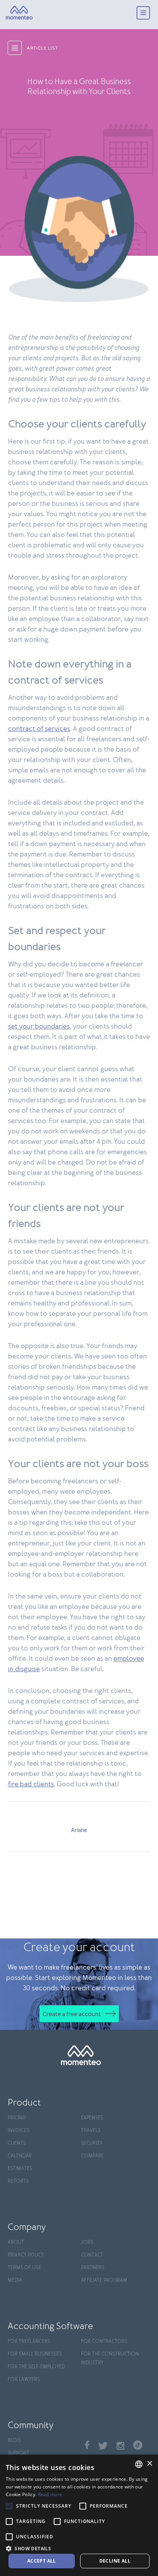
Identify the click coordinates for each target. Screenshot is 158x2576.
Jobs (87, 2242)
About (16, 2242)
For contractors (104, 2342)
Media (15, 2280)
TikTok (138, 2445)
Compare (92, 2156)
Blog (14, 2441)
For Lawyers (24, 2380)
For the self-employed (36, 2367)
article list (42, 48)
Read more (50, 2494)
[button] (79, 2548)
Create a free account (72, 2014)
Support (18, 2453)
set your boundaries (39, 1027)
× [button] (149, 2464)
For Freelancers (29, 2342)
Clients (17, 2143)
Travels (91, 2131)
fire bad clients (31, 1784)
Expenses (92, 2118)
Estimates (20, 2169)
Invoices (18, 2131)
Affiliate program (104, 2280)
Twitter (103, 2446)
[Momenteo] (19, 13)
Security (92, 2143)
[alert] (79, 2515)
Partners (93, 2268)
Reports (18, 2181)
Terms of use (24, 2268)
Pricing (17, 2118)
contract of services (39, 729)
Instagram (120, 2446)
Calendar (20, 2156)
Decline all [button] (115, 2561)
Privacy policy (26, 2255)
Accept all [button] (42, 2561)
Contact (92, 2255)
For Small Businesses (35, 2354)
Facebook (87, 2445)
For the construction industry (110, 2359)
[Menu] (143, 14)
